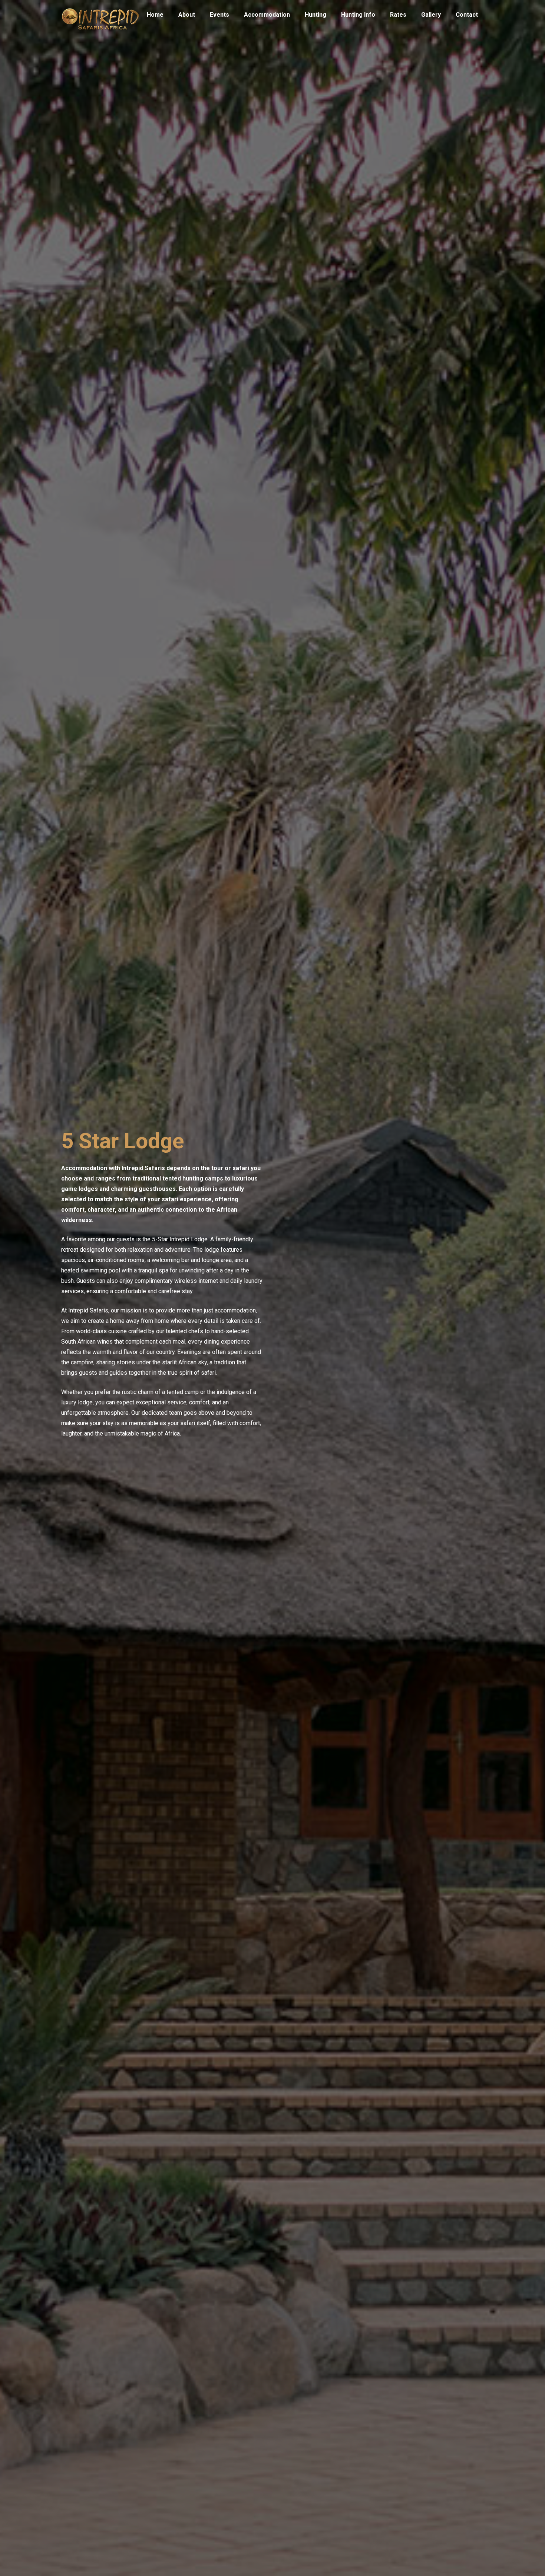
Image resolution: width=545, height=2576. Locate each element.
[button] (294, 15)
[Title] (100, 15)
